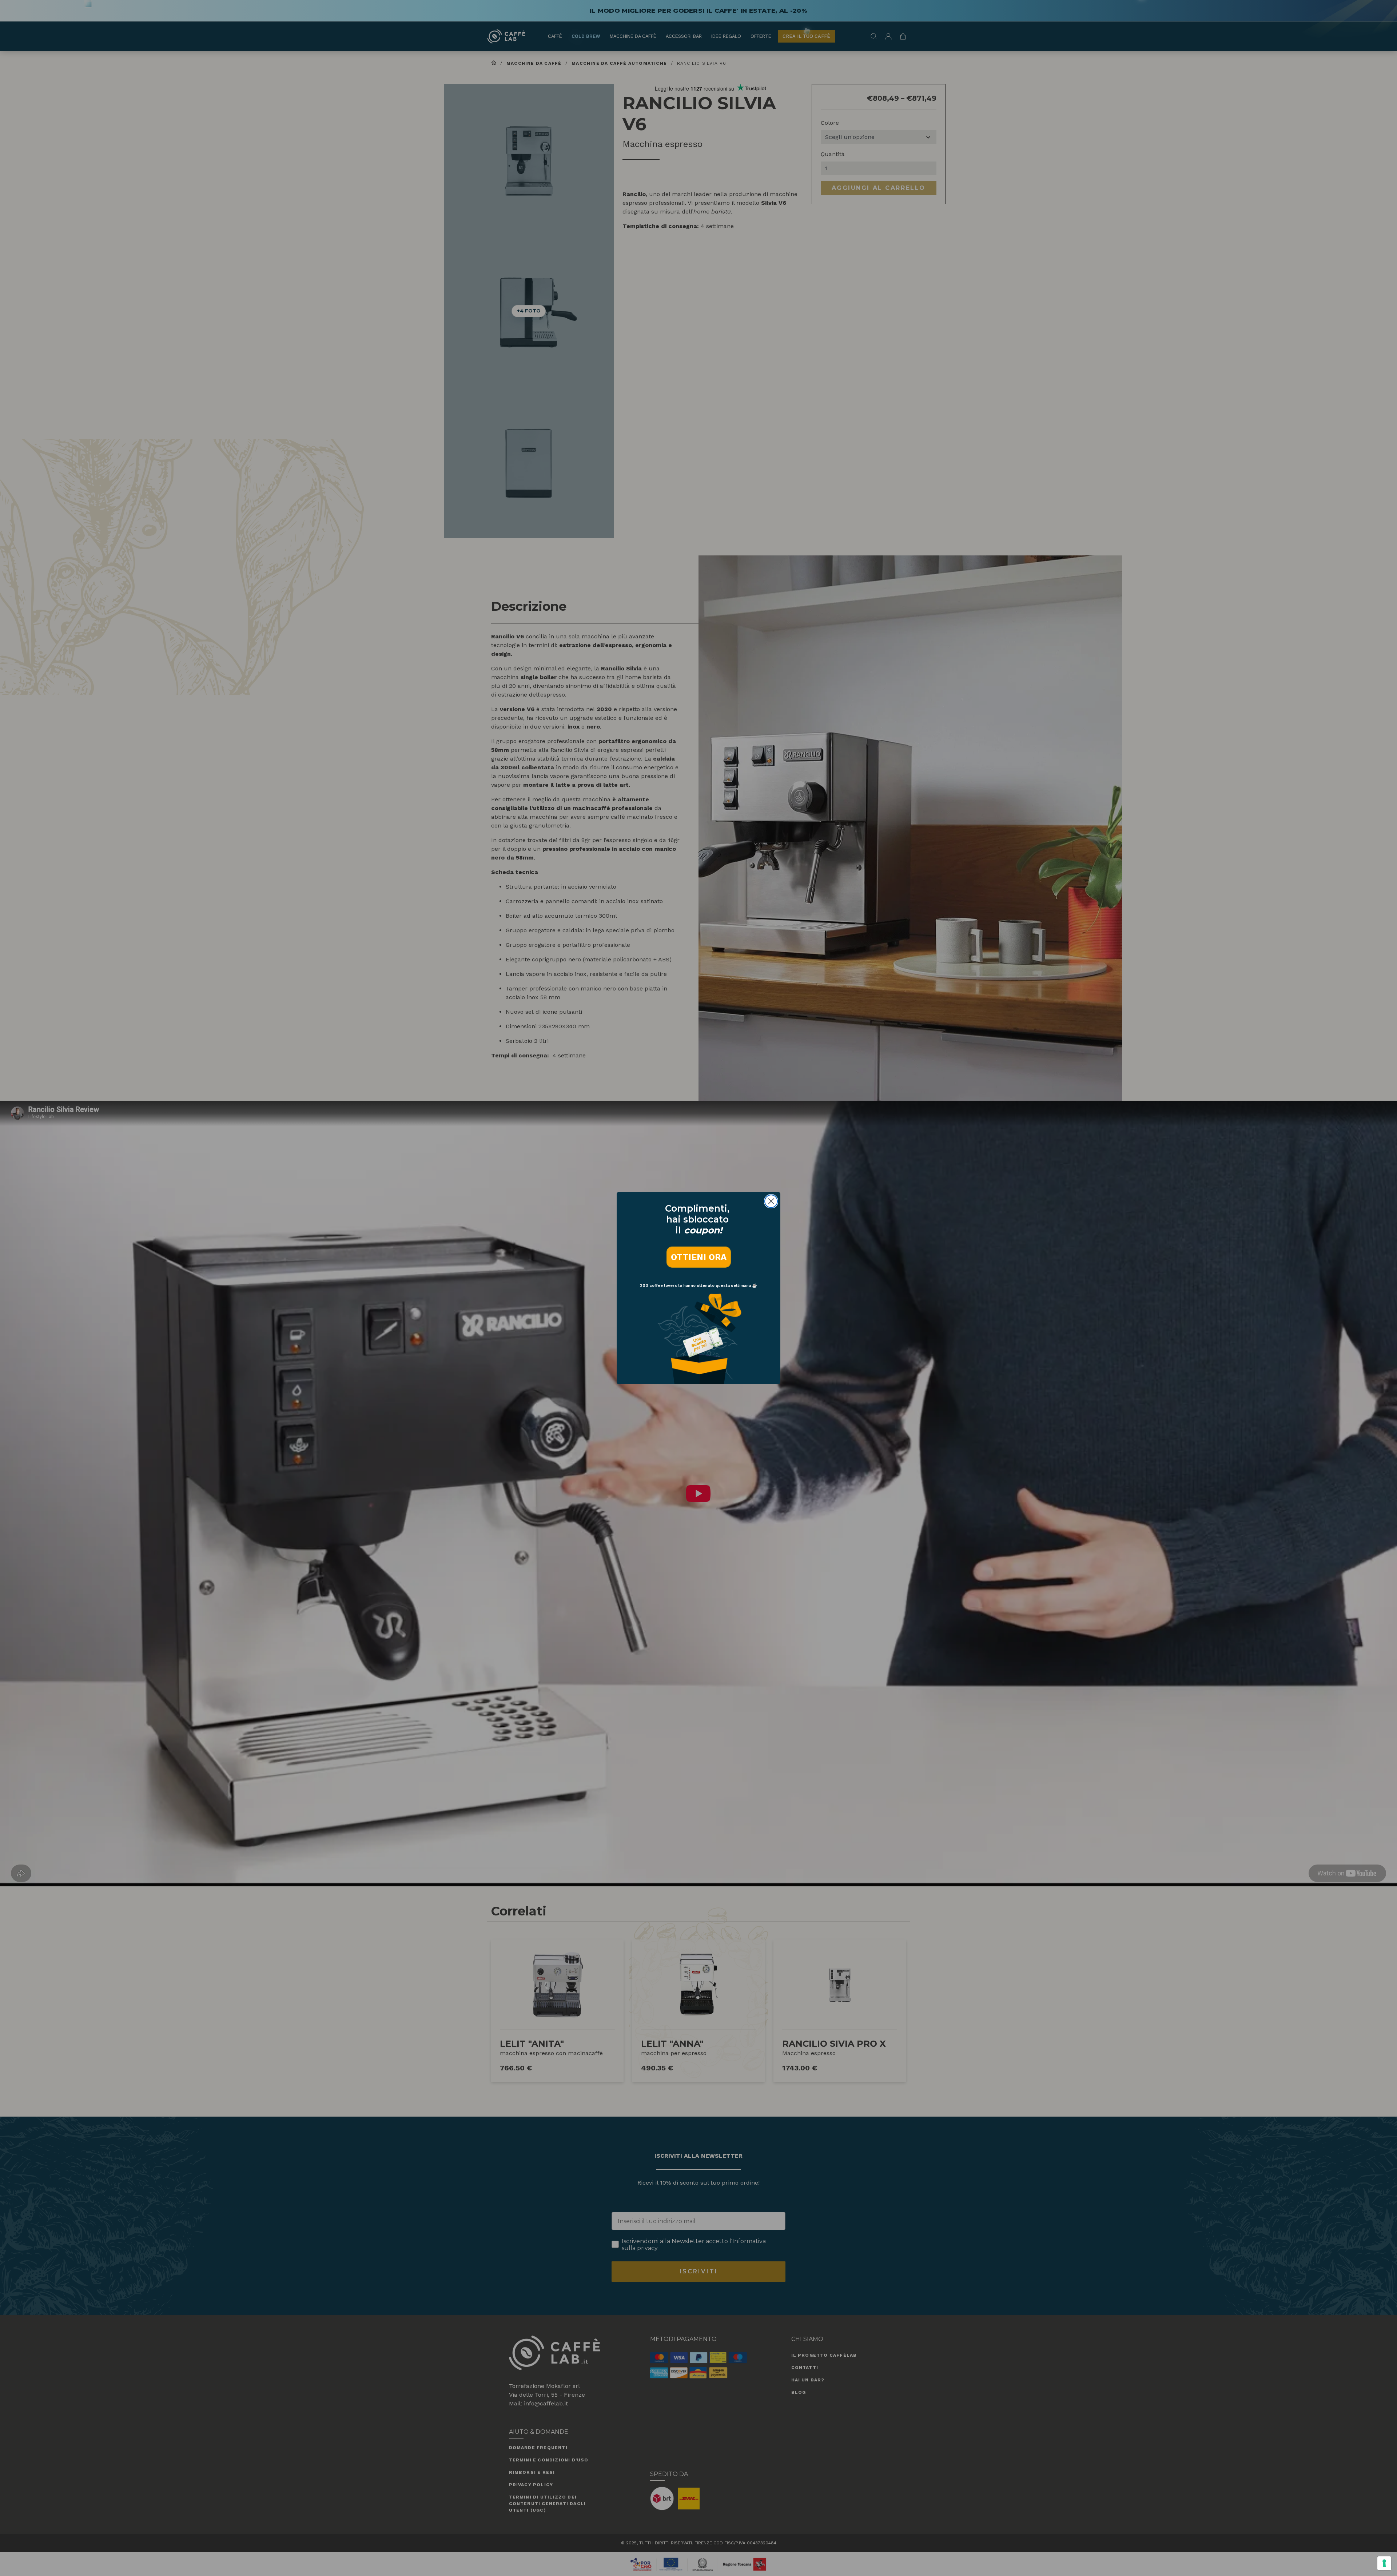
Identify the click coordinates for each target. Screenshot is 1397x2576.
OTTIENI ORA (699, 1257)
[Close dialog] (771, 1201)
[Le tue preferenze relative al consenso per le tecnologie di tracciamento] (1384, 2563)
